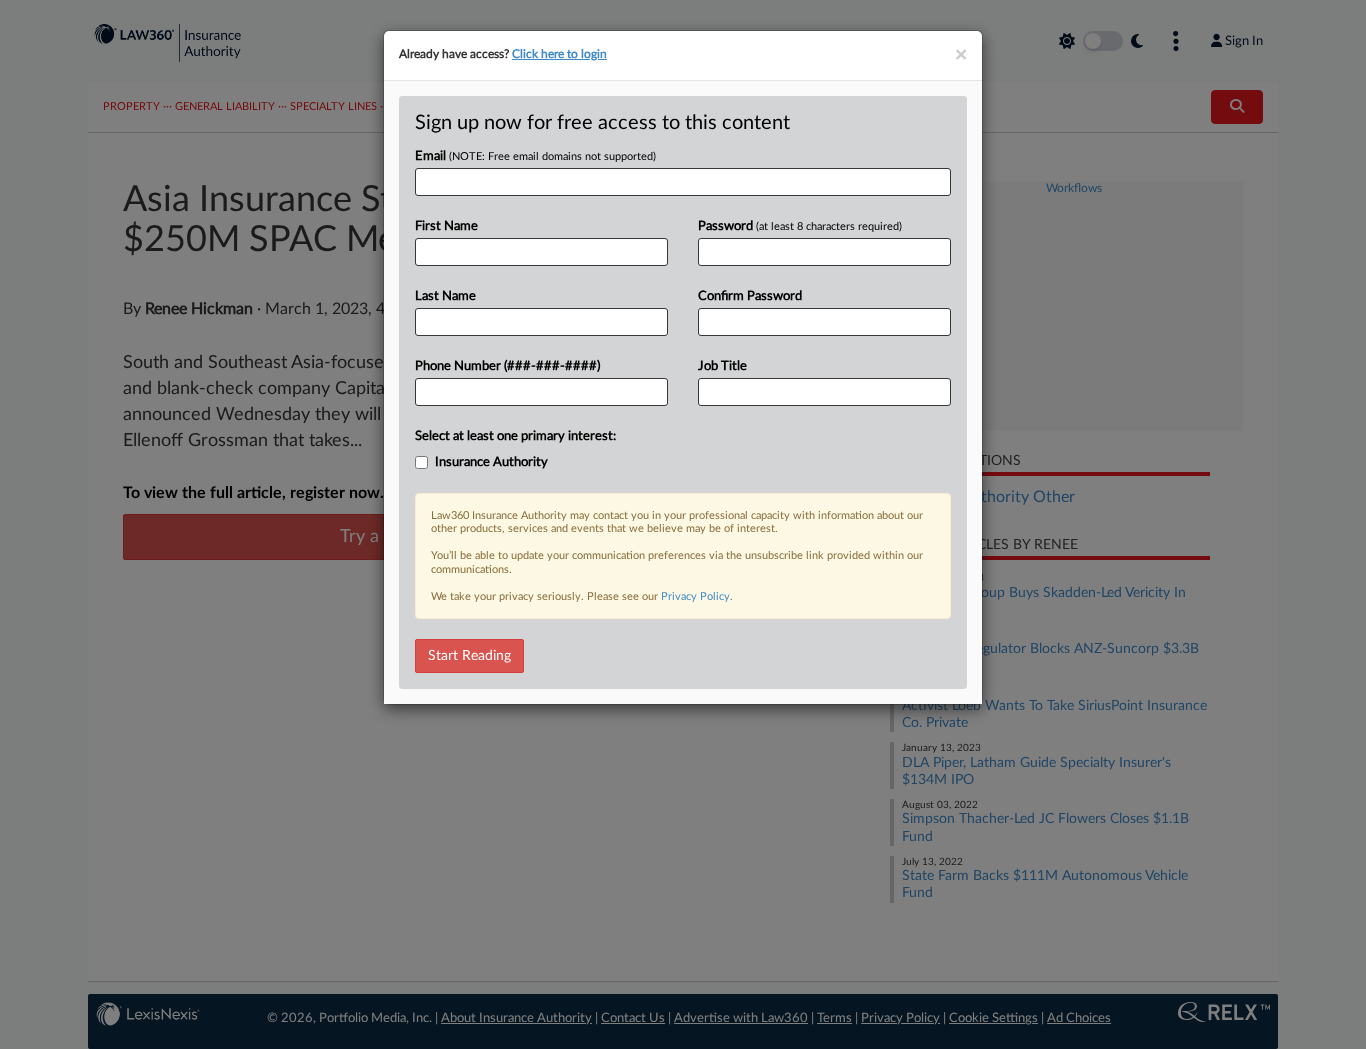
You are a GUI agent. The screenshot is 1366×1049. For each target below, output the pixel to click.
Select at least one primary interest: (515, 436)
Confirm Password (750, 296)
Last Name (445, 296)
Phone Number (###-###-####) (507, 366)
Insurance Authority (491, 462)
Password (800, 226)
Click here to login (559, 54)
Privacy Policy (695, 596)
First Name (446, 226)
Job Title (722, 366)
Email (535, 156)
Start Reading (469, 656)
